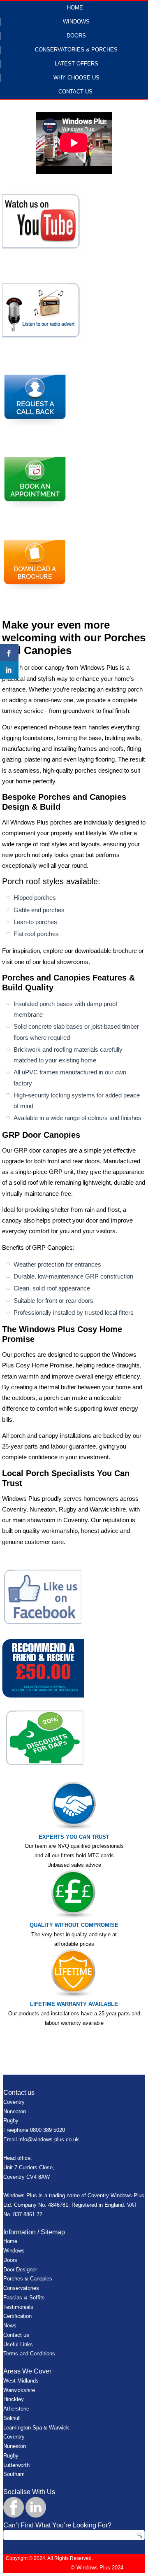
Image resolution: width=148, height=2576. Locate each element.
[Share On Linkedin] (9, 670)
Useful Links (18, 2344)
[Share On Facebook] (9, 653)
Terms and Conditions (29, 2354)
